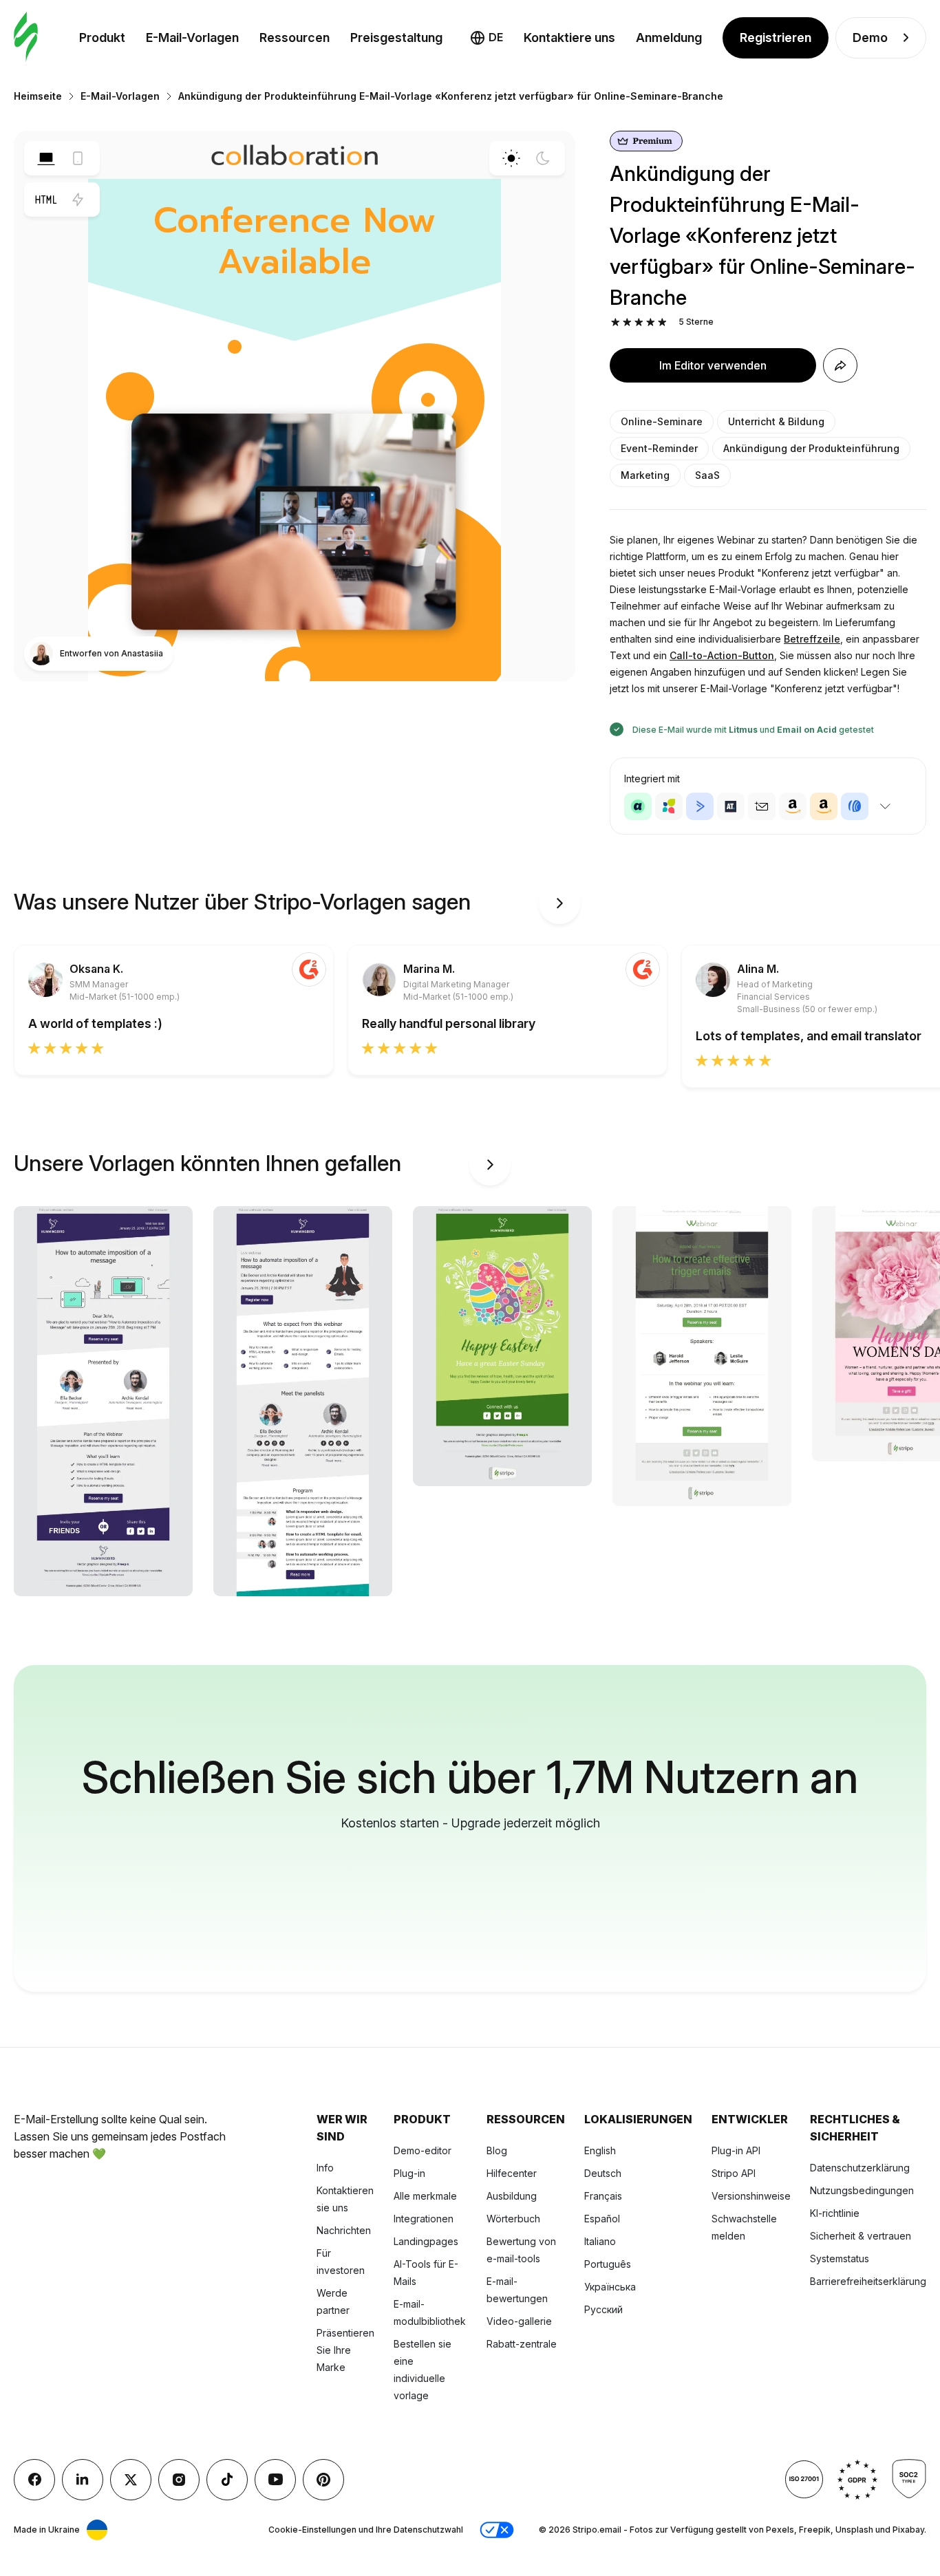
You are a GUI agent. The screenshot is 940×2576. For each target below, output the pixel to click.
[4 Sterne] (651, 322)
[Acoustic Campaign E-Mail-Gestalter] (638, 806)
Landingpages (426, 2241)
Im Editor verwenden (713, 365)
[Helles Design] (511, 158)
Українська (610, 2287)
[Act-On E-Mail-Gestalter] (669, 806)
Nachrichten (344, 2230)
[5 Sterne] (662, 322)
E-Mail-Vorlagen (192, 37)
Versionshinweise (751, 2196)
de (496, 37)
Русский (603, 2309)
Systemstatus (840, 2258)
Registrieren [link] (776, 37)
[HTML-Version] (46, 200)
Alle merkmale (425, 2196)
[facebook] (34, 2480)
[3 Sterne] (639, 322)
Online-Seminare (662, 421)
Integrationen (424, 2219)
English (600, 2150)
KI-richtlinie (835, 2213)
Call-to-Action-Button (722, 655)
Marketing (645, 475)
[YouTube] (275, 2480)
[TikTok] (227, 2480)
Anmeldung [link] (669, 37)
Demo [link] (870, 37)
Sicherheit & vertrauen (861, 2236)
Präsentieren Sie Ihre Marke (345, 2350)
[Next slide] (559, 903)
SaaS (707, 475)
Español (602, 2219)
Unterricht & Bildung (776, 421)
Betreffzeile (812, 639)
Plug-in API (736, 2150)
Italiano (600, 2241)
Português (608, 2264)
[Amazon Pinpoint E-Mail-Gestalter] (793, 806)
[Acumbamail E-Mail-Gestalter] (762, 806)
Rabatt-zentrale (522, 2344)
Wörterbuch (513, 2219)
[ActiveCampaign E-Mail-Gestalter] (700, 806)
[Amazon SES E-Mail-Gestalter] (824, 806)
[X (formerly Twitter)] (131, 2480)
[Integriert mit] (885, 806)
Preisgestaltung (396, 37)
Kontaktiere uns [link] (569, 37)
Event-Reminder (659, 448)
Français (603, 2196)
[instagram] (179, 2480)
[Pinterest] (323, 2480)
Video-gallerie (519, 2321)
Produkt (102, 37)
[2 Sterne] (627, 322)
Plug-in (409, 2173)
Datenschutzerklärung (860, 2168)
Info (325, 2168)
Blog (497, 2150)
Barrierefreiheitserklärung (868, 2281)
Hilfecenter (512, 2173)
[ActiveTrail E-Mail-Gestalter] (731, 806)
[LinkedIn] (83, 2480)
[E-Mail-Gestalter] (26, 37)
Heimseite (38, 96)
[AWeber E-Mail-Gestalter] (855, 806)
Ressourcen (295, 37)
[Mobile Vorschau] (78, 158)
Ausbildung (512, 2196)
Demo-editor (423, 2150)
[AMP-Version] (78, 200)
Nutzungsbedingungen (862, 2190)
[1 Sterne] (616, 322)
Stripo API (734, 2173)
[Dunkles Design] (543, 158)
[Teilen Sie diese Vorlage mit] (840, 365)
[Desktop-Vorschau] (46, 158)
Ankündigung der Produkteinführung (811, 448)
